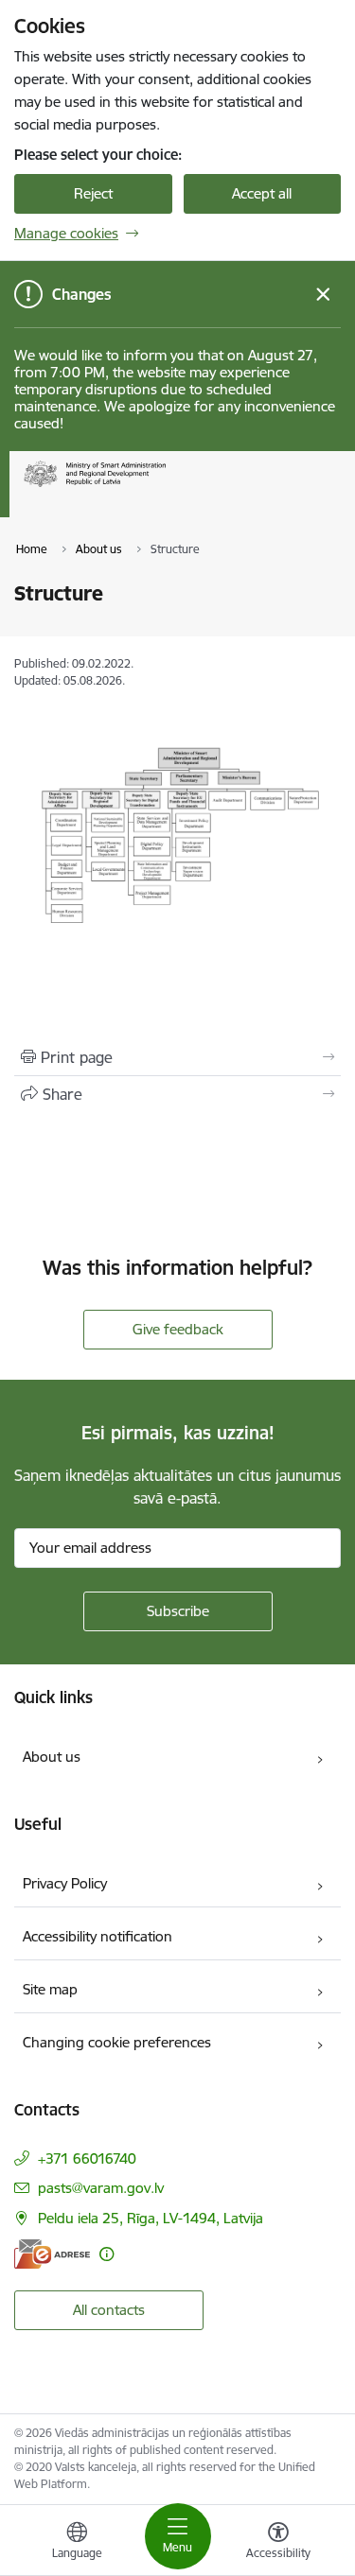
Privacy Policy (65, 1883)
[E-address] (52, 2254)
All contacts (109, 2310)
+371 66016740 (87, 2158)
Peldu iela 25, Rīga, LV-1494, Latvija (151, 2218)
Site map (50, 1989)
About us (52, 1757)
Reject (93, 193)
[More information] (106, 2254)
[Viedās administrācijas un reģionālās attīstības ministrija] (166, 487)
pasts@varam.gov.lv (101, 2188)
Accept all (262, 193)
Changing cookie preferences (117, 2042)
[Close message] (323, 295)
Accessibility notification (98, 1936)
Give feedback (178, 1329)
